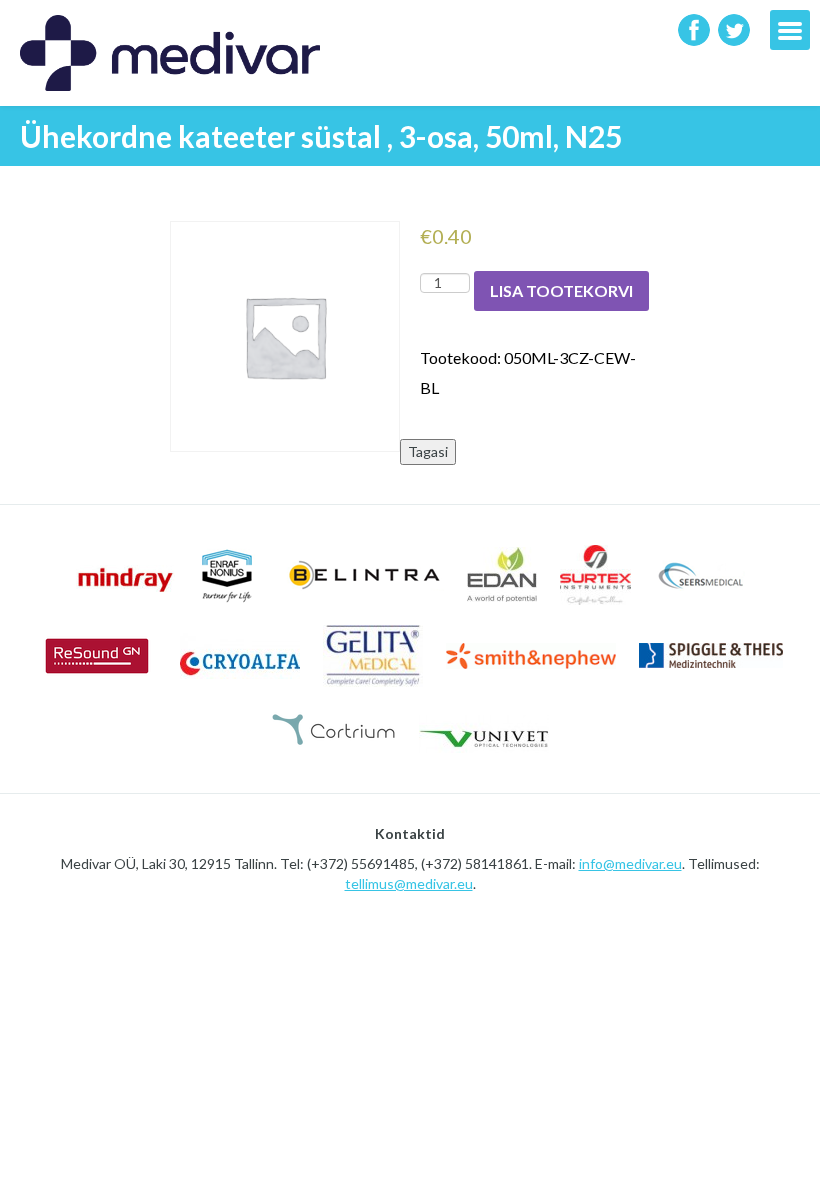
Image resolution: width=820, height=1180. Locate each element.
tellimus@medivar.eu (409, 883)
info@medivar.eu (630, 863)
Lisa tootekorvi (561, 290)
